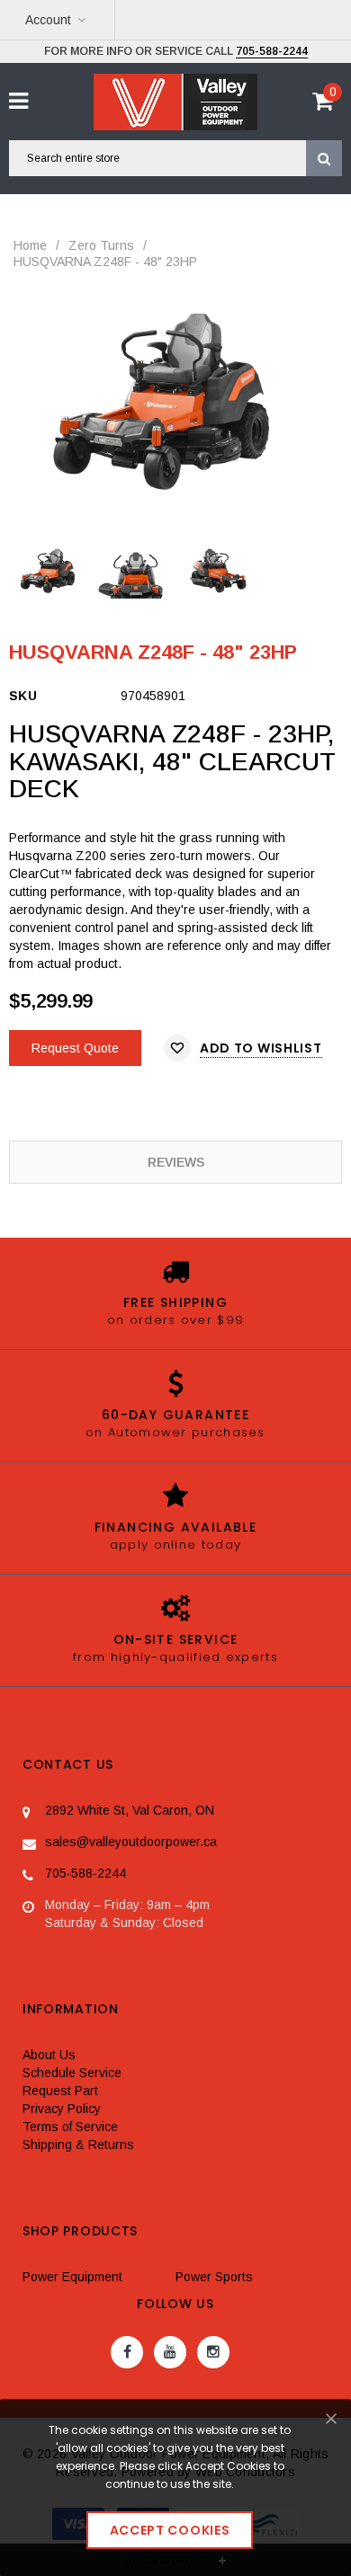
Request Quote (75, 1048)
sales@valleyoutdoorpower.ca (131, 1842)
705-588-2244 (272, 51)
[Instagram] (213, 2352)
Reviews (176, 1162)
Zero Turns (101, 245)
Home (30, 245)
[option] (175, 400)
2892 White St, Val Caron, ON (130, 1810)
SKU (23, 696)
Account (48, 20)
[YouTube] (170, 2352)
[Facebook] (127, 2352)
